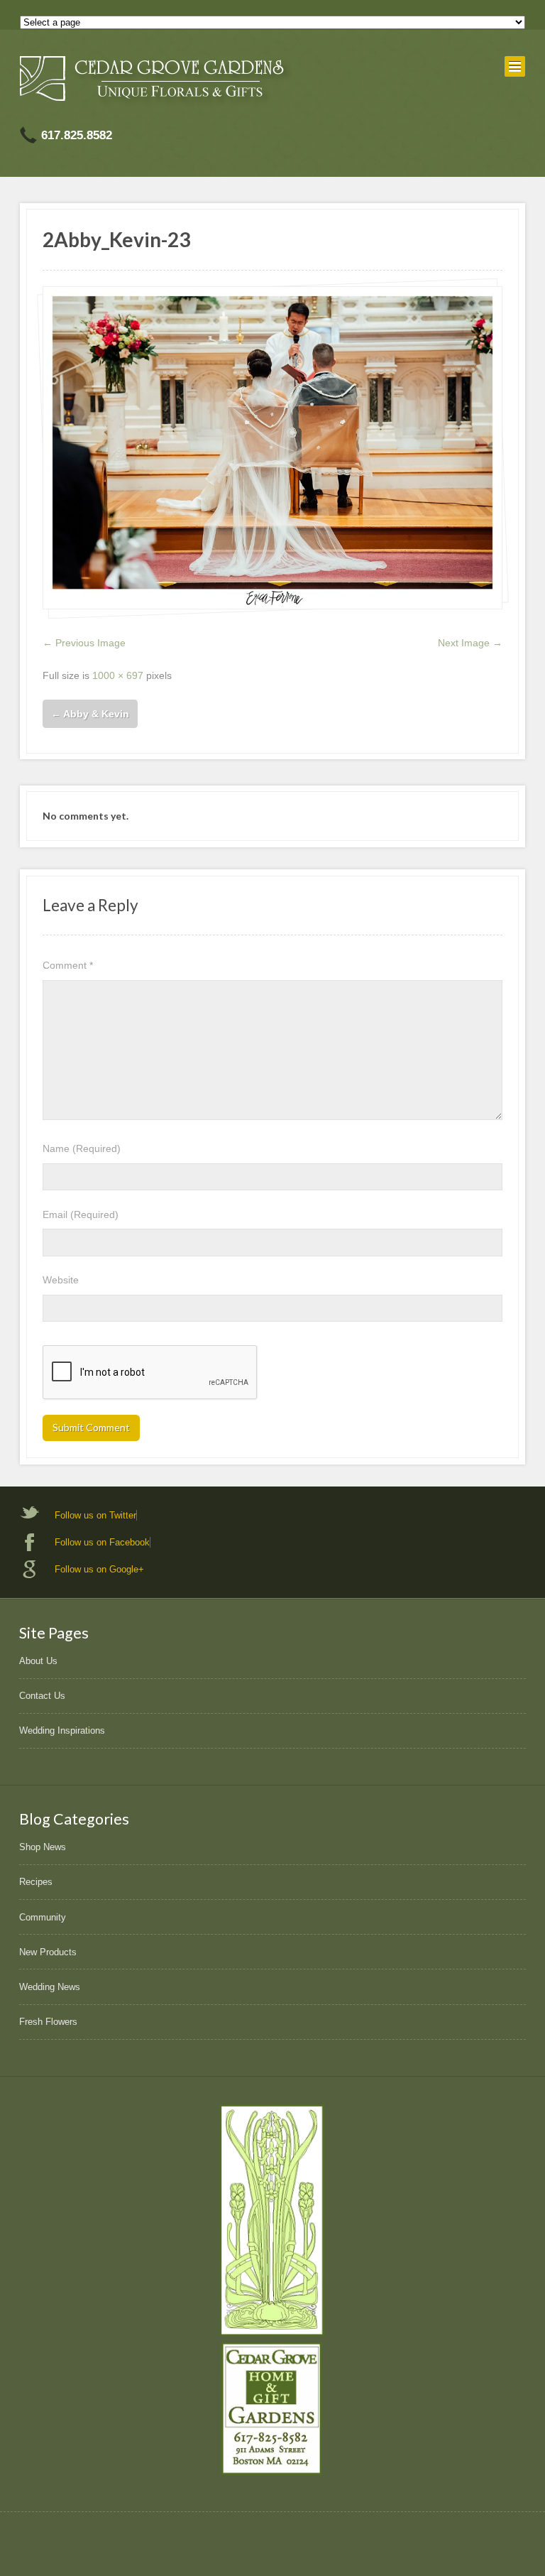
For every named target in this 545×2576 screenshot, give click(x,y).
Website (61, 1280)
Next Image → (470, 643)
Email (81, 1214)
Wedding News (50, 1987)
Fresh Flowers (48, 2022)
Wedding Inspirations (62, 1730)
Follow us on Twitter (95, 1515)
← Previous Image (84, 643)
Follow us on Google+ (99, 1569)
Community (43, 1917)
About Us (38, 1661)
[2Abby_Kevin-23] (272, 448)
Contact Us (42, 1696)
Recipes (36, 1882)
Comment (68, 965)
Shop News (43, 1847)
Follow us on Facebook (102, 1542)
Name (82, 1148)
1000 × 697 (118, 675)
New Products (48, 1952)
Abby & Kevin (90, 714)
